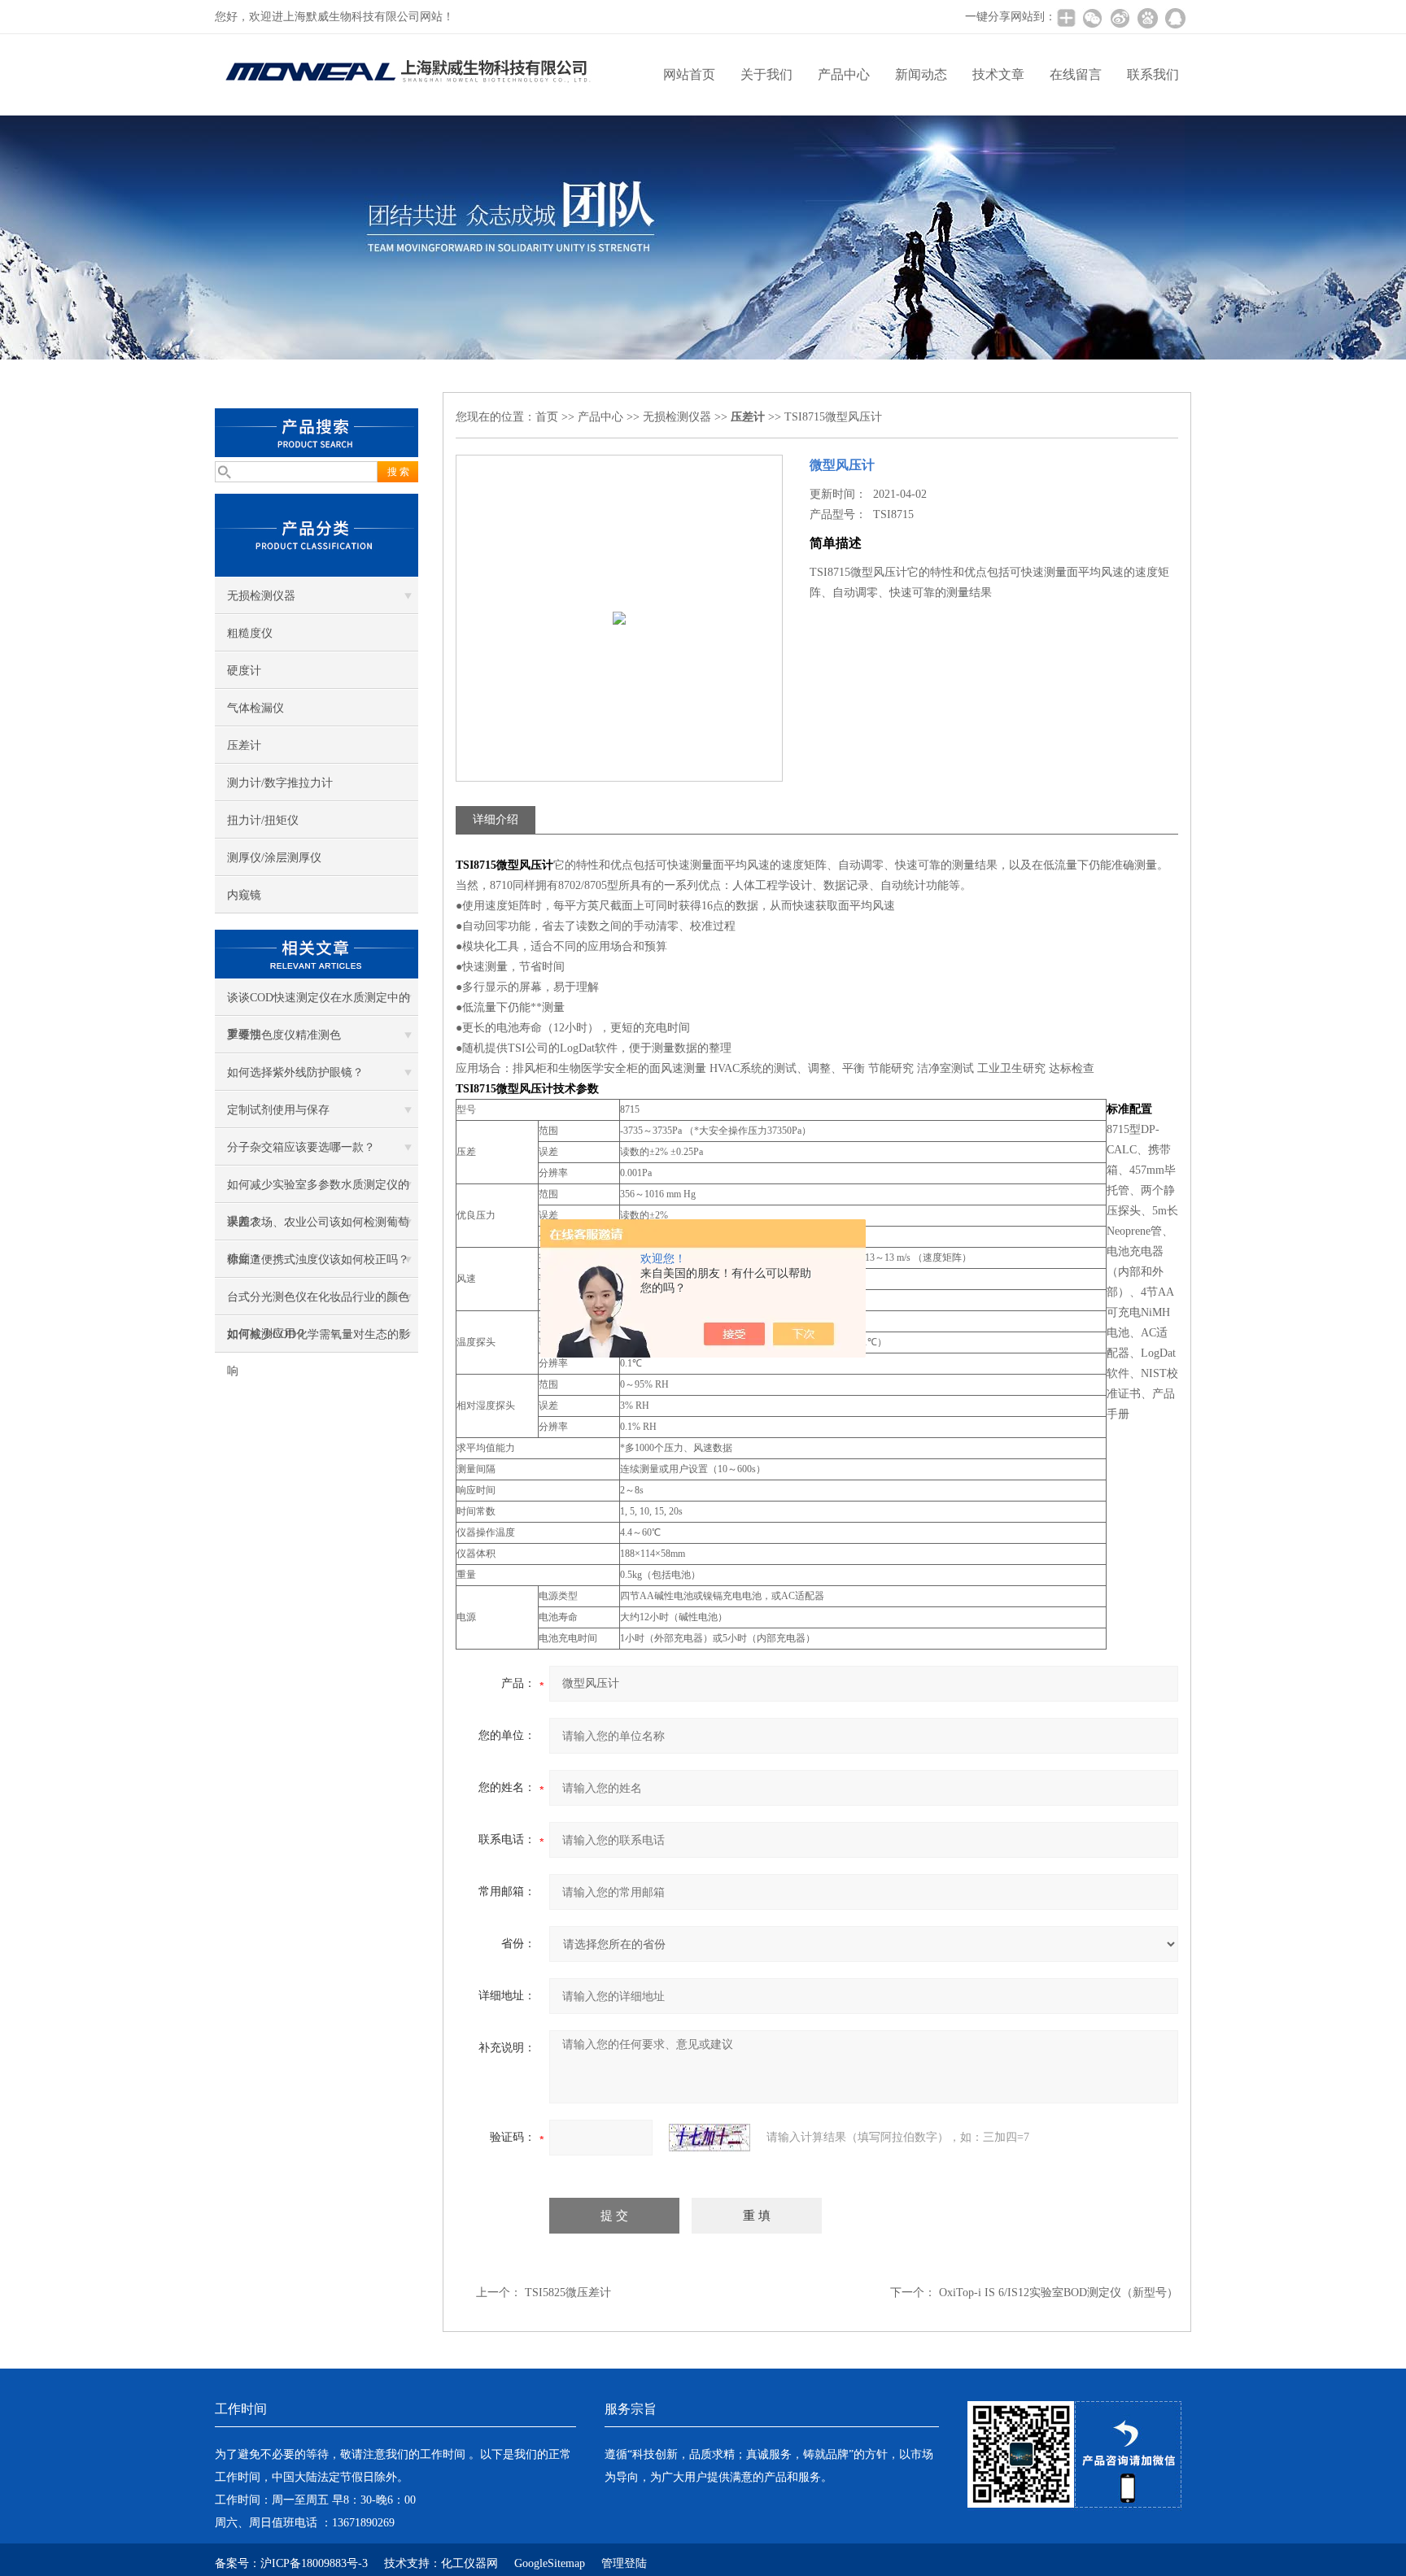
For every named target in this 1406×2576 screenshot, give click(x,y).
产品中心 (844, 74)
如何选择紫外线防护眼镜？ (295, 1072)
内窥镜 (244, 895)
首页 (547, 417)
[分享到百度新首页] (1147, 18)
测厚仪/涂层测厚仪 (274, 858)
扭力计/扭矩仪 (263, 820)
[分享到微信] (1092, 18)
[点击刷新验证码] (710, 2138)
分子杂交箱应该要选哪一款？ (301, 1147)
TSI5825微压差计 (568, 2293)
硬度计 (244, 671)
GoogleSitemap (550, 2563)
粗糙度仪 (250, 633)
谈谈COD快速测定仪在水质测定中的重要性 (319, 1004)
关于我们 (766, 74)
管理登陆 (624, 2563)
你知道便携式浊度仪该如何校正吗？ (318, 1260)
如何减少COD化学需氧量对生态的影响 (319, 1340)
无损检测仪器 (261, 596)
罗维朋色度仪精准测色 (284, 1035)
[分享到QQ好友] (1175, 18)
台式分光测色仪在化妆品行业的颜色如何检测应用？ (318, 1303)
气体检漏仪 (255, 708)
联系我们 (1153, 74)
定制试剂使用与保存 (278, 1110)
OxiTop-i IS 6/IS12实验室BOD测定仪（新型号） (1059, 2293)
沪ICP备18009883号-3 (314, 2563)
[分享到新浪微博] (1120, 18)
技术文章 (998, 74)
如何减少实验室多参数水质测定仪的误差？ (318, 1191)
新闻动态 (921, 74)
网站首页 (689, 74)
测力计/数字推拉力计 (280, 783)
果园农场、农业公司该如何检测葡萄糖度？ (318, 1228)
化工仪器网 (469, 2563)
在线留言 (1076, 74)
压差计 (244, 745)
